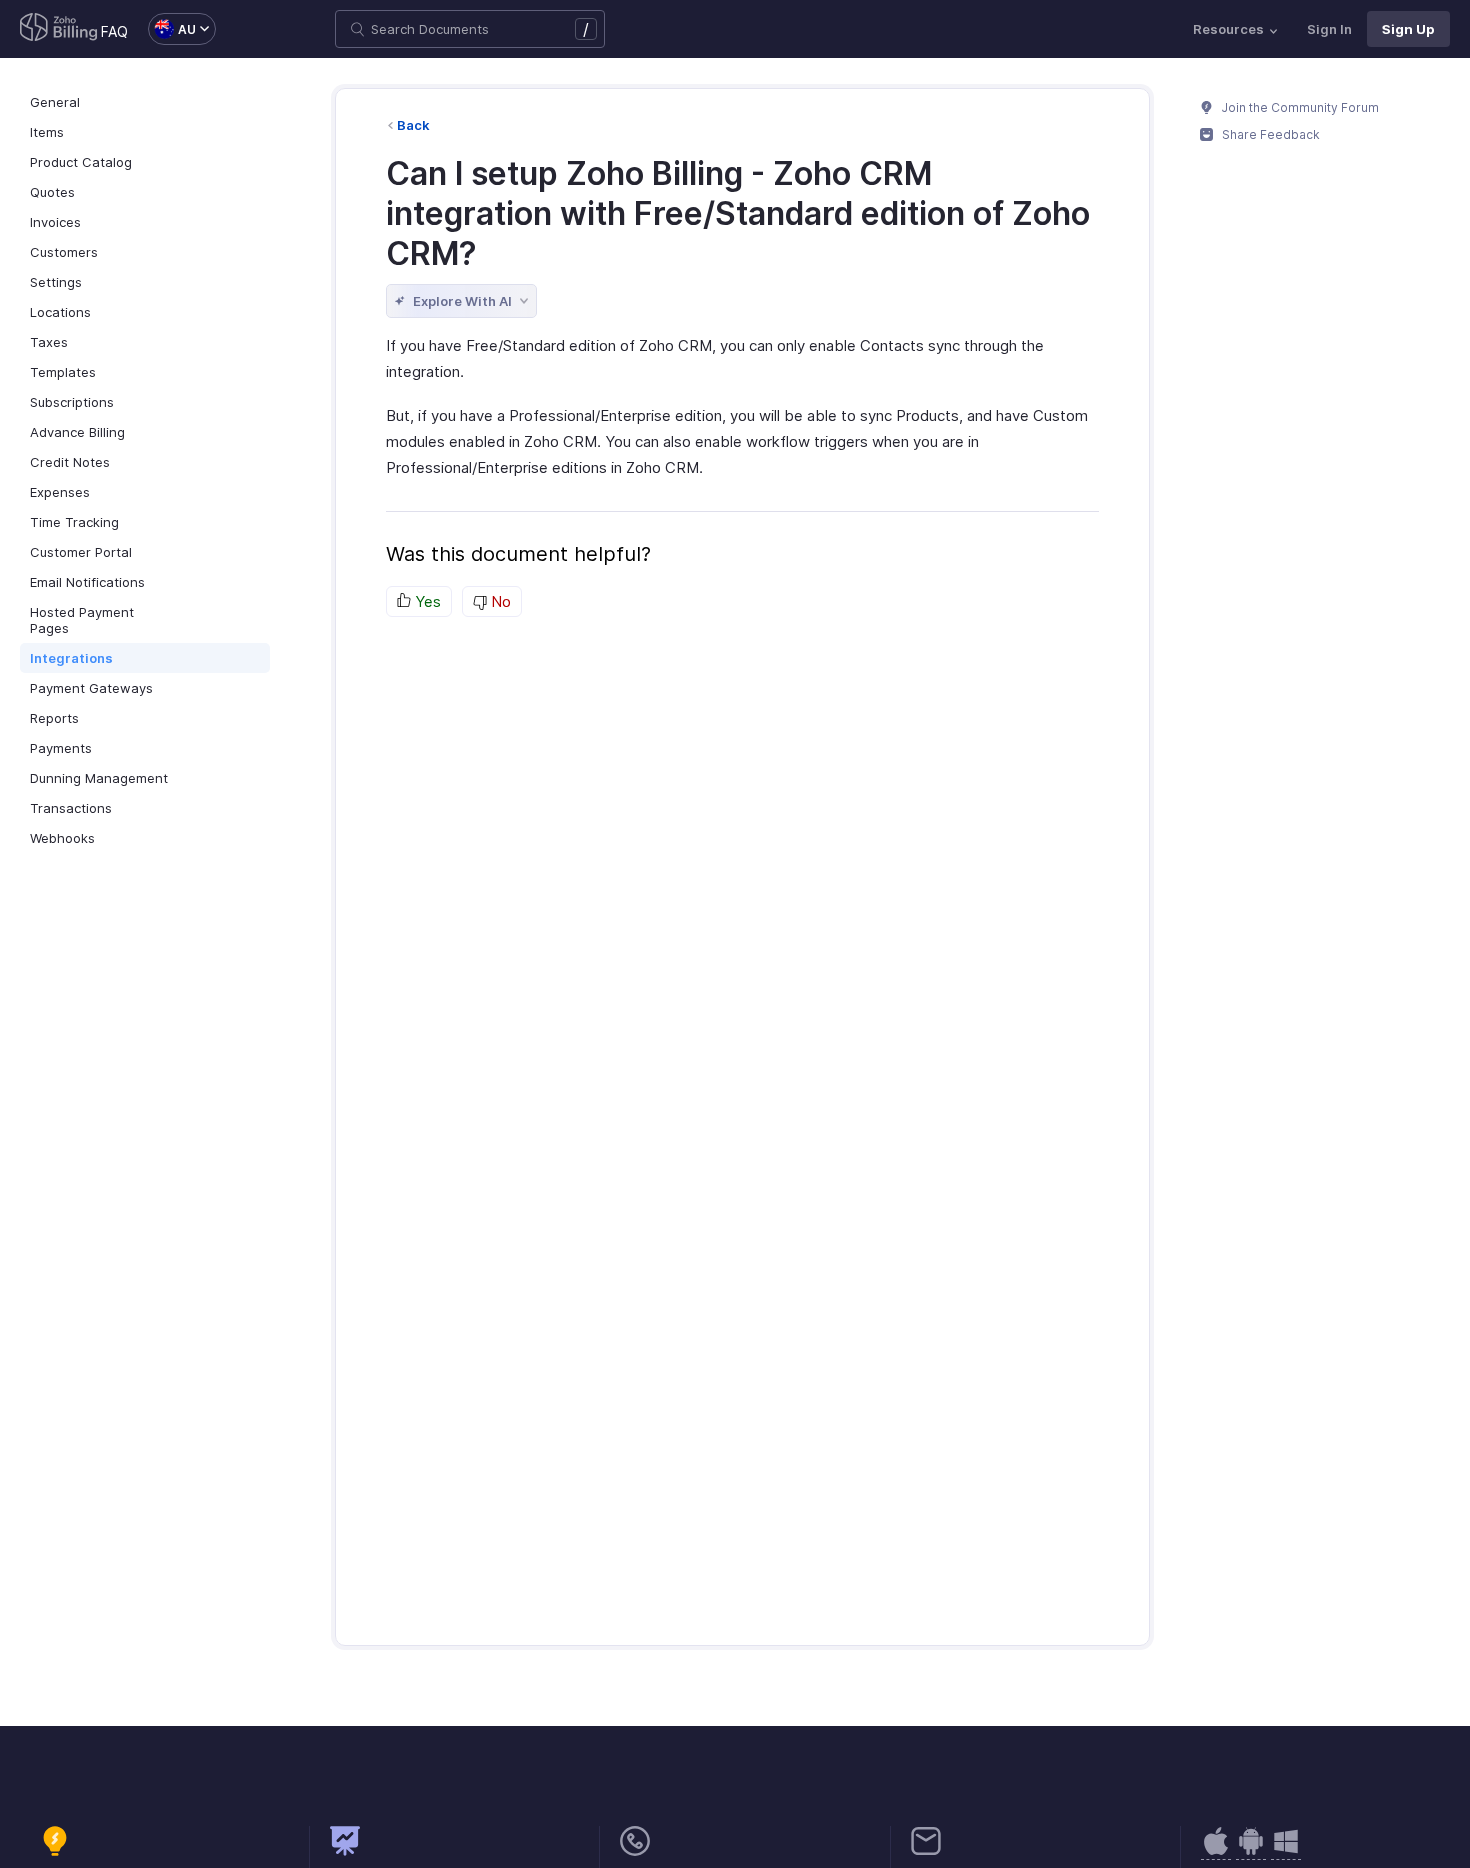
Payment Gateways (91, 688)
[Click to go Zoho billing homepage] (59, 29)
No (499, 601)
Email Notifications (87, 582)
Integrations (71, 658)
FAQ (114, 31)
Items (47, 132)
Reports (54, 718)
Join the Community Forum (1299, 107)
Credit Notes (70, 462)
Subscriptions (72, 402)
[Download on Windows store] (1286, 1851)
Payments (61, 748)
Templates (63, 372)
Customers (64, 252)
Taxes (49, 342)
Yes (426, 601)
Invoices (55, 222)
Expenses (60, 492)
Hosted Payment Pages (82, 620)
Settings (56, 282)
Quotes (52, 192)
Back (413, 125)
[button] (172, 29)
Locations (60, 312)
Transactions (71, 808)
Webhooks (62, 838)
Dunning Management (99, 778)
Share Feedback (1269, 134)
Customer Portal (81, 552)
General (55, 102)
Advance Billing (77, 432)
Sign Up (1408, 29)
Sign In (1329, 29)
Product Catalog (81, 162)
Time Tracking (74, 522)
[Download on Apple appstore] (1251, 1851)
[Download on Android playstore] (1216, 1851)
